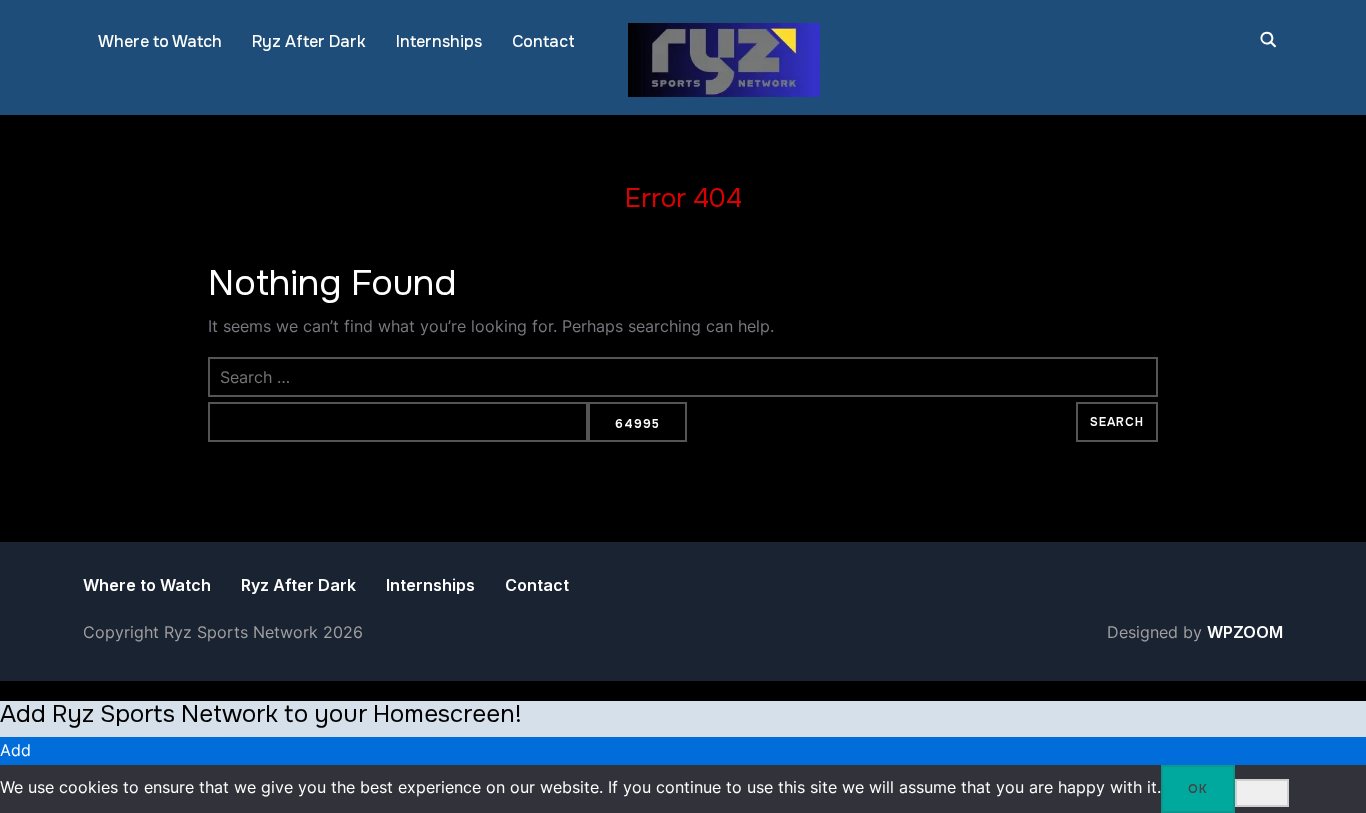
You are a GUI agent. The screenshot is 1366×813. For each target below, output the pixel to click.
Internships (439, 41)
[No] (1262, 793)
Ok (1198, 789)
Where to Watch (160, 41)
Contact (543, 41)
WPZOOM (1245, 632)
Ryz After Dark (309, 41)
